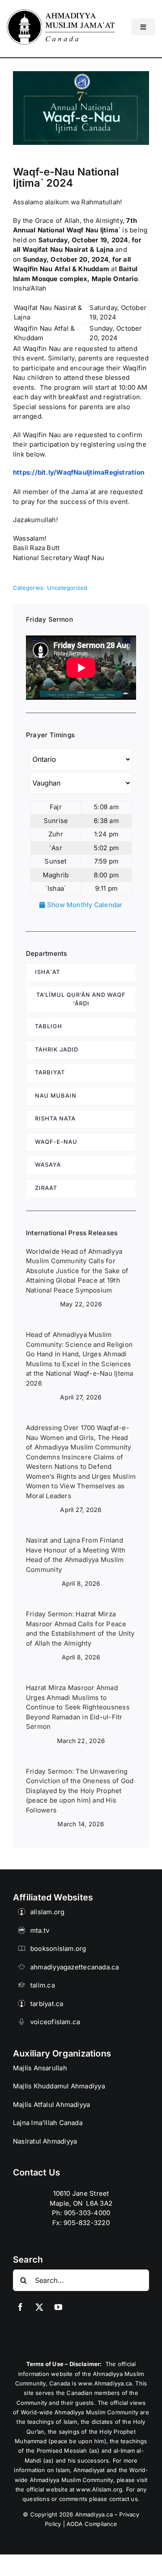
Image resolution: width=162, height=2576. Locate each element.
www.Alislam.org (99, 2489)
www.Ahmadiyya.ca (105, 2383)
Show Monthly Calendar (84, 905)
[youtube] (58, 2307)
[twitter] (39, 2307)
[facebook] (20, 2307)
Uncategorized (67, 588)
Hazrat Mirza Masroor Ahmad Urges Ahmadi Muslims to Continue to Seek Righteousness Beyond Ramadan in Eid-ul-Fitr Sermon (78, 1707)
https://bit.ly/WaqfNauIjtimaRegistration (79, 472)
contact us (124, 2499)
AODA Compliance (92, 2524)
